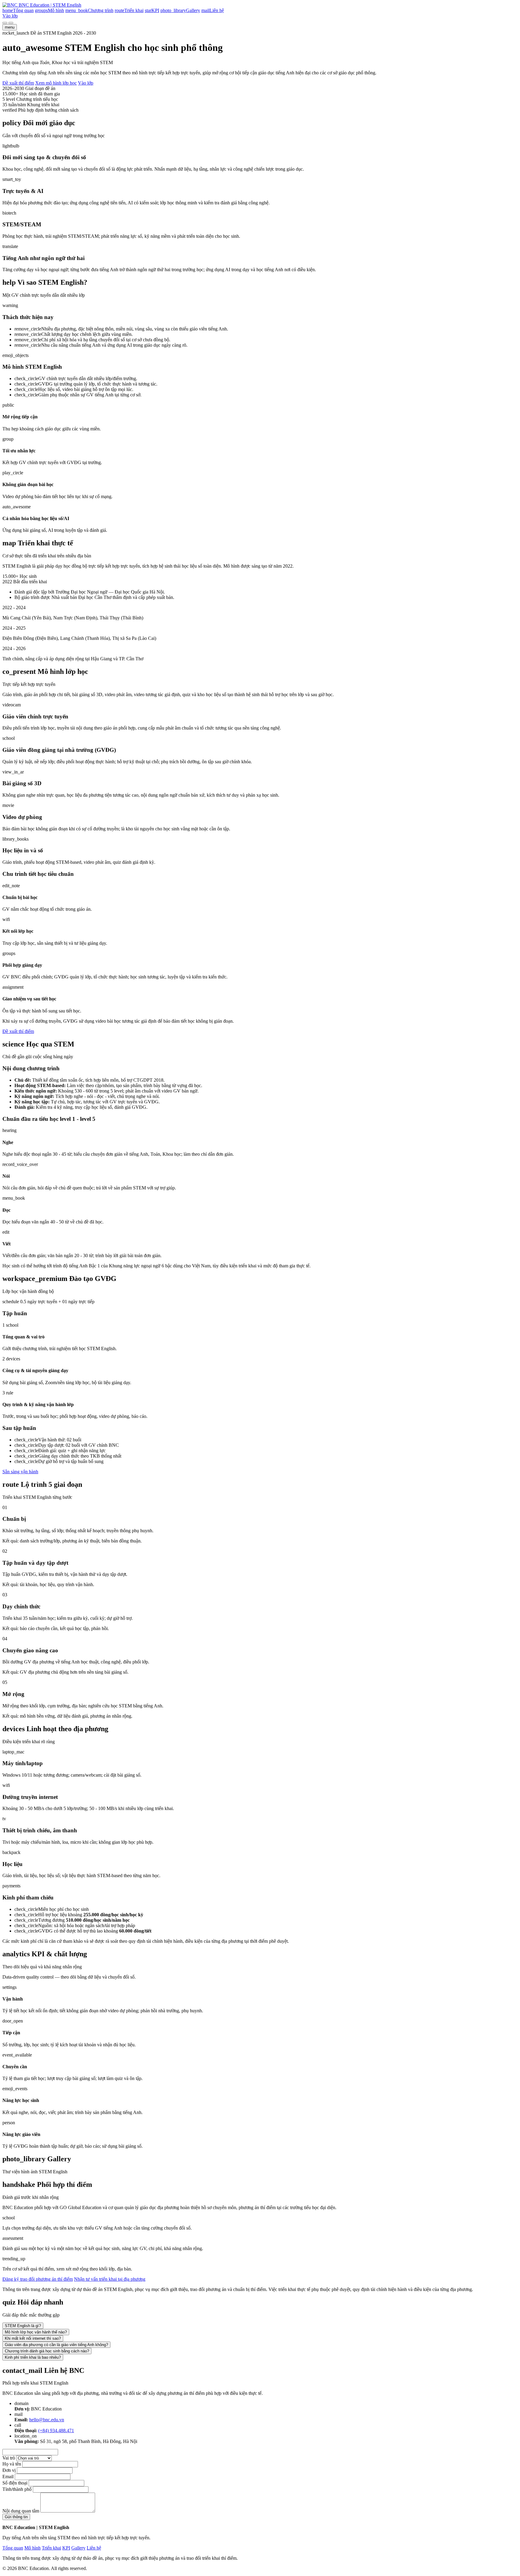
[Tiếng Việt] (5, 23)
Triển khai (51, 2548)
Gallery (78, 2548)
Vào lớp (10, 16)
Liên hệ (94, 2548)
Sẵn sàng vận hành (20, 1472)
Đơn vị (9, 2470)
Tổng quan (13, 2548)
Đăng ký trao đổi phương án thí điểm (38, 2279)
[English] (11, 23)
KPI (66, 2548)
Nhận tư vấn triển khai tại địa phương (110, 2279)
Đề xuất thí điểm (18, 83)
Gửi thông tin (16, 2517)
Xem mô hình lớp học (56, 83)
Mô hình (32, 2548)
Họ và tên (12, 2464)
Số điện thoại (15, 2483)
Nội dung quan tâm (21, 2511)
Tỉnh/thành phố (17, 2489)
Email (8, 2477)
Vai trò (9, 2458)
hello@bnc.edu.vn (47, 2420)
